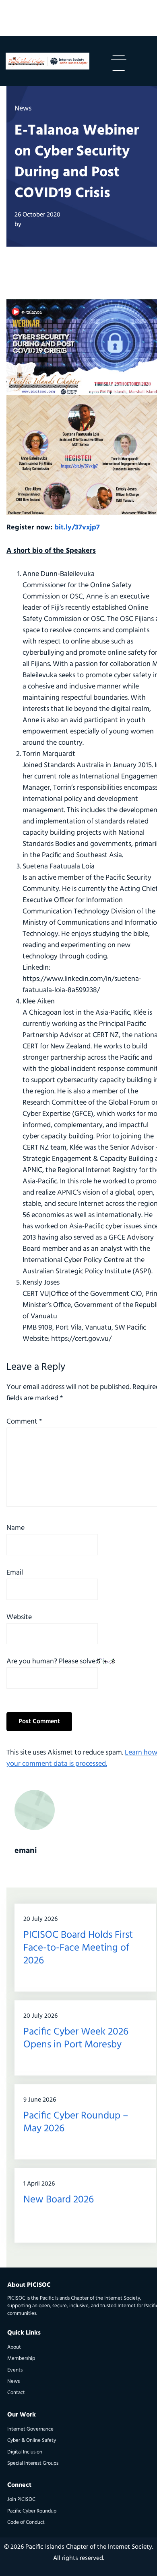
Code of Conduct (26, 2522)
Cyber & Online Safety (32, 2440)
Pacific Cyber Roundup (32, 2511)
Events (15, 2370)
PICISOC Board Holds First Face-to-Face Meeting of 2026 (78, 1948)
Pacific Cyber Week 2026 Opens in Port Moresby (76, 2038)
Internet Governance (30, 2429)
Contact (16, 2393)
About (14, 2347)
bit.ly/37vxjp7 (77, 528)
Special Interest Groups (33, 2463)
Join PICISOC (21, 2499)
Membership (21, 2358)
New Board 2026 (59, 2200)
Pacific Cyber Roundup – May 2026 (76, 2122)
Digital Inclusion (25, 2452)
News (23, 109)
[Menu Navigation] (119, 63)
